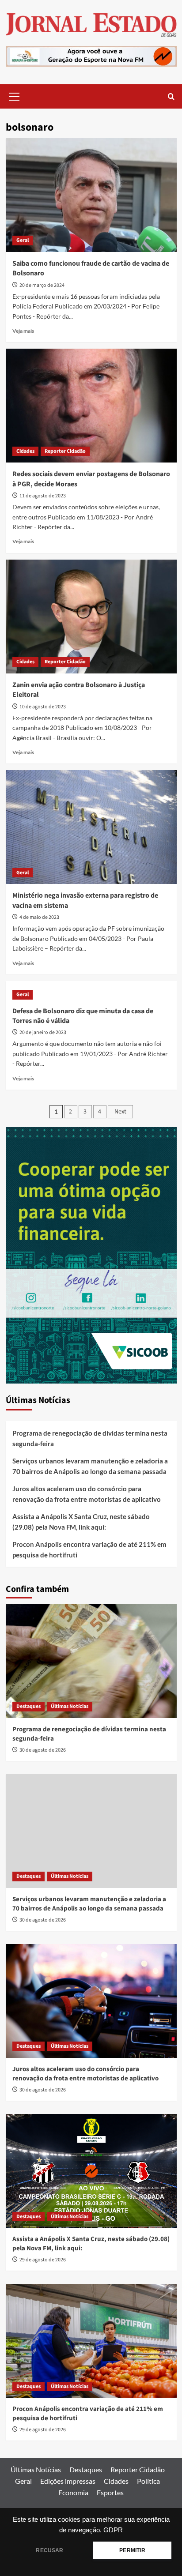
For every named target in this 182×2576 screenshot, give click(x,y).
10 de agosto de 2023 (43, 707)
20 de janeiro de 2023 (43, 1032)
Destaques (28, 1706)
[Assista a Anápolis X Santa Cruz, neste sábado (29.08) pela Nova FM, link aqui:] (91, 2171)
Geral (23, 240)
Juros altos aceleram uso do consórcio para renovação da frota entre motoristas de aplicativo (87, 1494)
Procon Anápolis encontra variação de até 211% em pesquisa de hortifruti (89, 1549)
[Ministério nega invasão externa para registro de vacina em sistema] (91, 827)
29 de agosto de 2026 (43, 2260)
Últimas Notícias (70, 1706)
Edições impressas (68, 2481)
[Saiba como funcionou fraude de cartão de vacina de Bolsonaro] (91, 195)
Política (148, 2481)
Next (120, 1112)
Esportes (110, 2492)
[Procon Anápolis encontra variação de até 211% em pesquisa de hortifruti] (91, 2341)
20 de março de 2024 (42, 285)
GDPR (113, 2530)
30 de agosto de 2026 (43, 1750)
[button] (15, 95)
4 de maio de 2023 (39, 917)
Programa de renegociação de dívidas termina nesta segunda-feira (90, 1438)
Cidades (25, 451)
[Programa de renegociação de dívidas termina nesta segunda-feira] (91, 1661)
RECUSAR (49, 2550)
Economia (73, 2492)
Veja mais (23, 331)
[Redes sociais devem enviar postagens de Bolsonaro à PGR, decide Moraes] (91, 406)
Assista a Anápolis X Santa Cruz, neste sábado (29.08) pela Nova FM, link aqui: (81, 1522)
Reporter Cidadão (65, 451)
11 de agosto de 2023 (43, 496)
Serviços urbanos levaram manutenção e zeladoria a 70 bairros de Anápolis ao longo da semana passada (90, 1466)
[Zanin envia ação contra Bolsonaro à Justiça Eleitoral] (91, 617)
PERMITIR (132, 2550)
